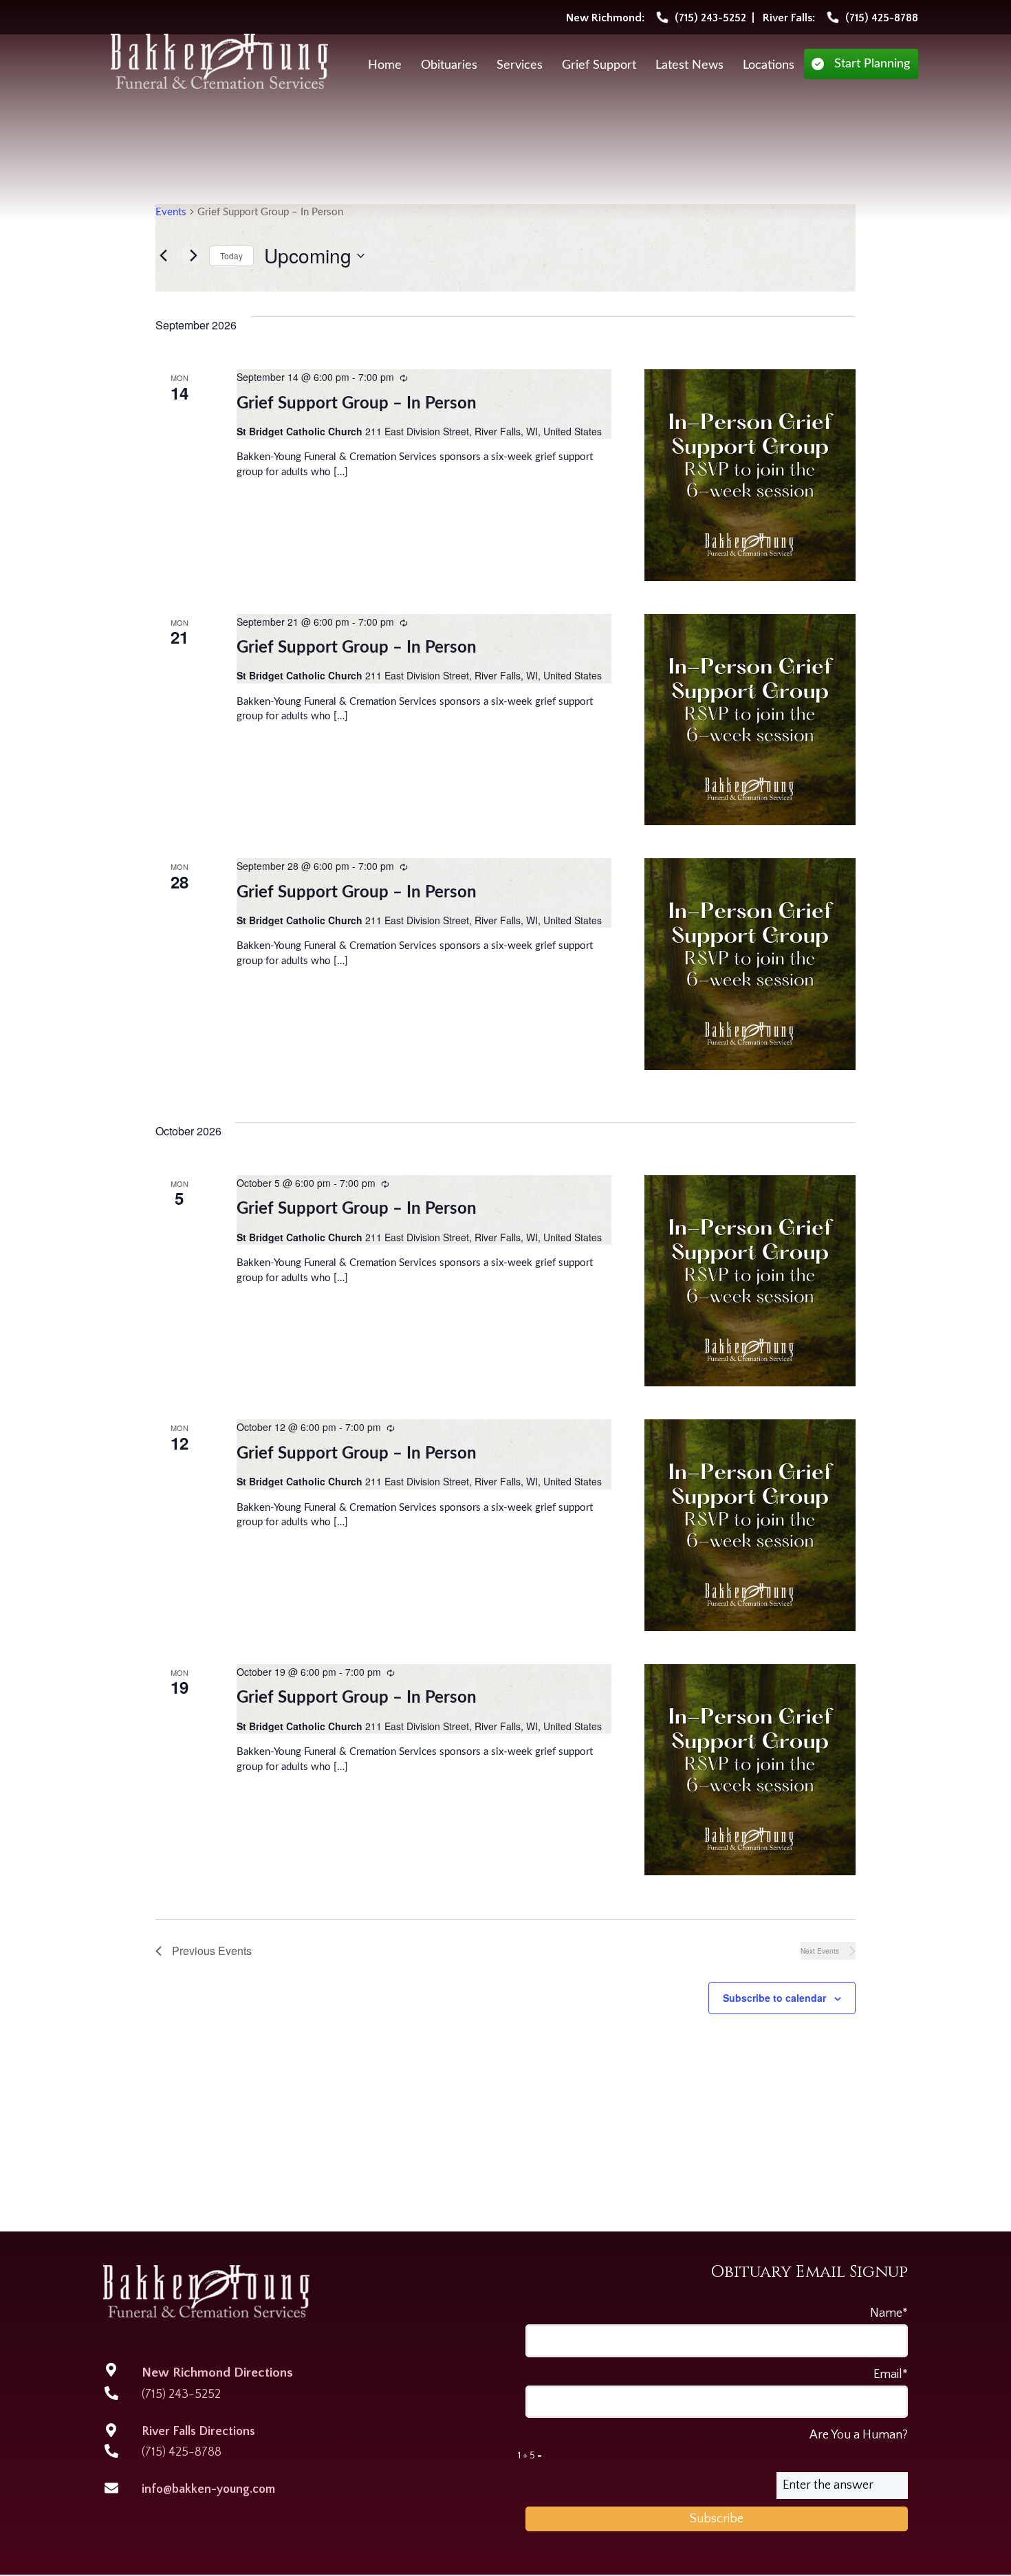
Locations (769, 65)
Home (385, 65)
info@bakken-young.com (208, 2489)
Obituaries (449, 65)
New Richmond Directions (217, 2373)
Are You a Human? (713, 2445)
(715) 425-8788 (182, 2452)
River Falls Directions (198, 2432)
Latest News (689, 65)
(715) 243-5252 (181, 2394)
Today (231, 255)
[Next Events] (191, 256)
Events (171, 212)
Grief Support (599, 65)
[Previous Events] (164, 256)
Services (520, 65)
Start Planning (872, 64)
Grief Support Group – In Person (357, 404)
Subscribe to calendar (774, 1998)
